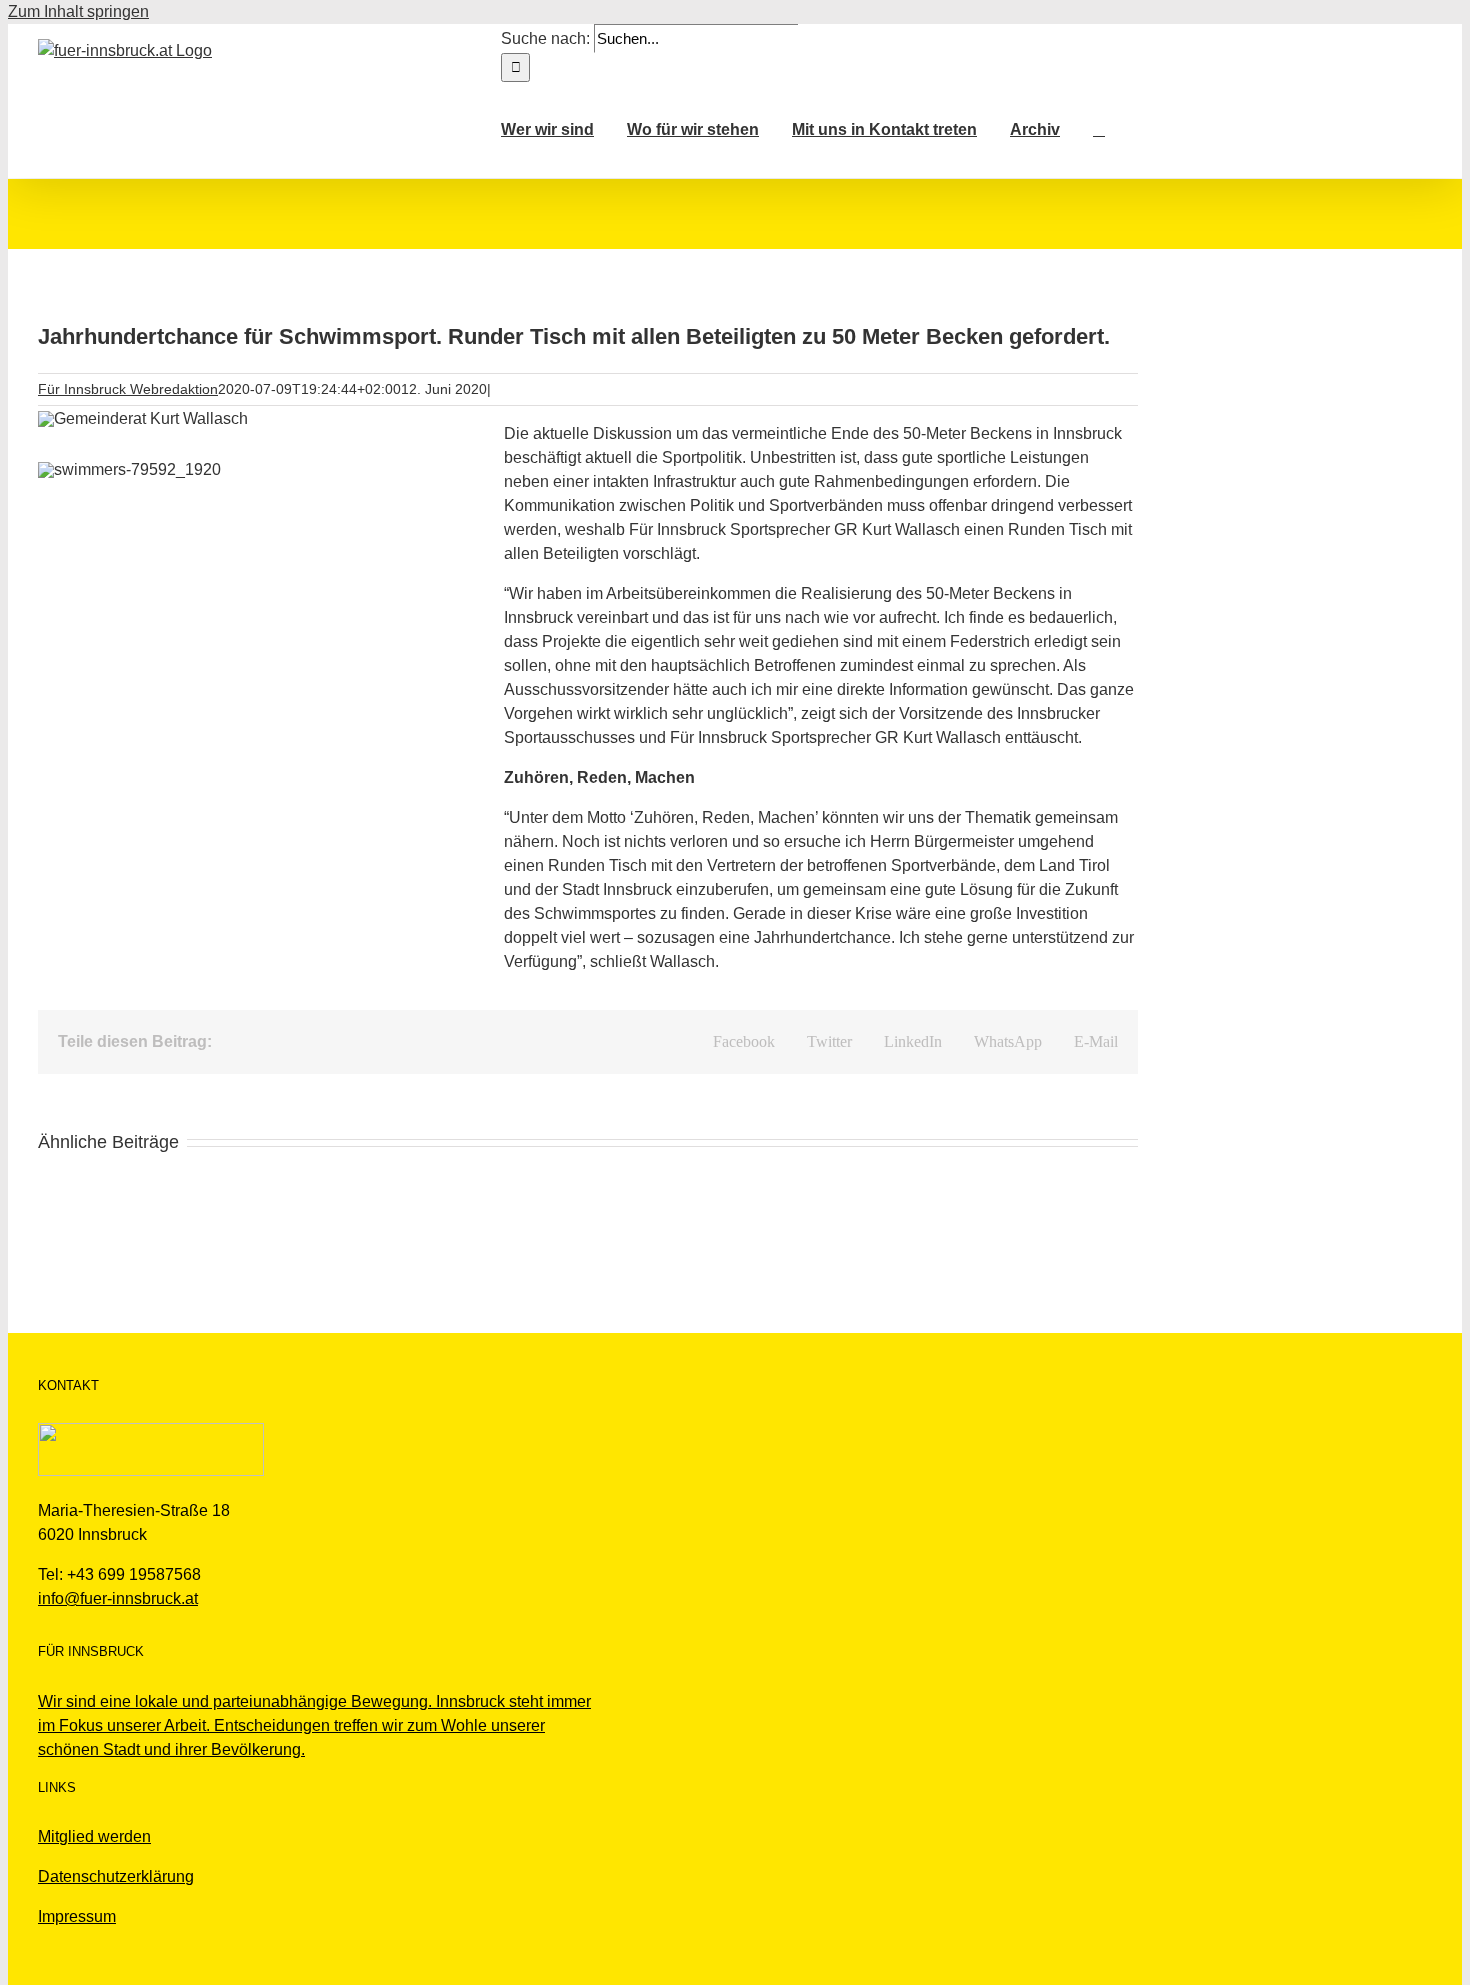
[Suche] (1099, 130)
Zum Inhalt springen (78, 11)
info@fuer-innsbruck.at (118, 1598)
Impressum (77, 1916)
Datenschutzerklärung (116, 1876)
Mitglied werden (94, 1836)
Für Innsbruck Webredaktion (128, 389)
